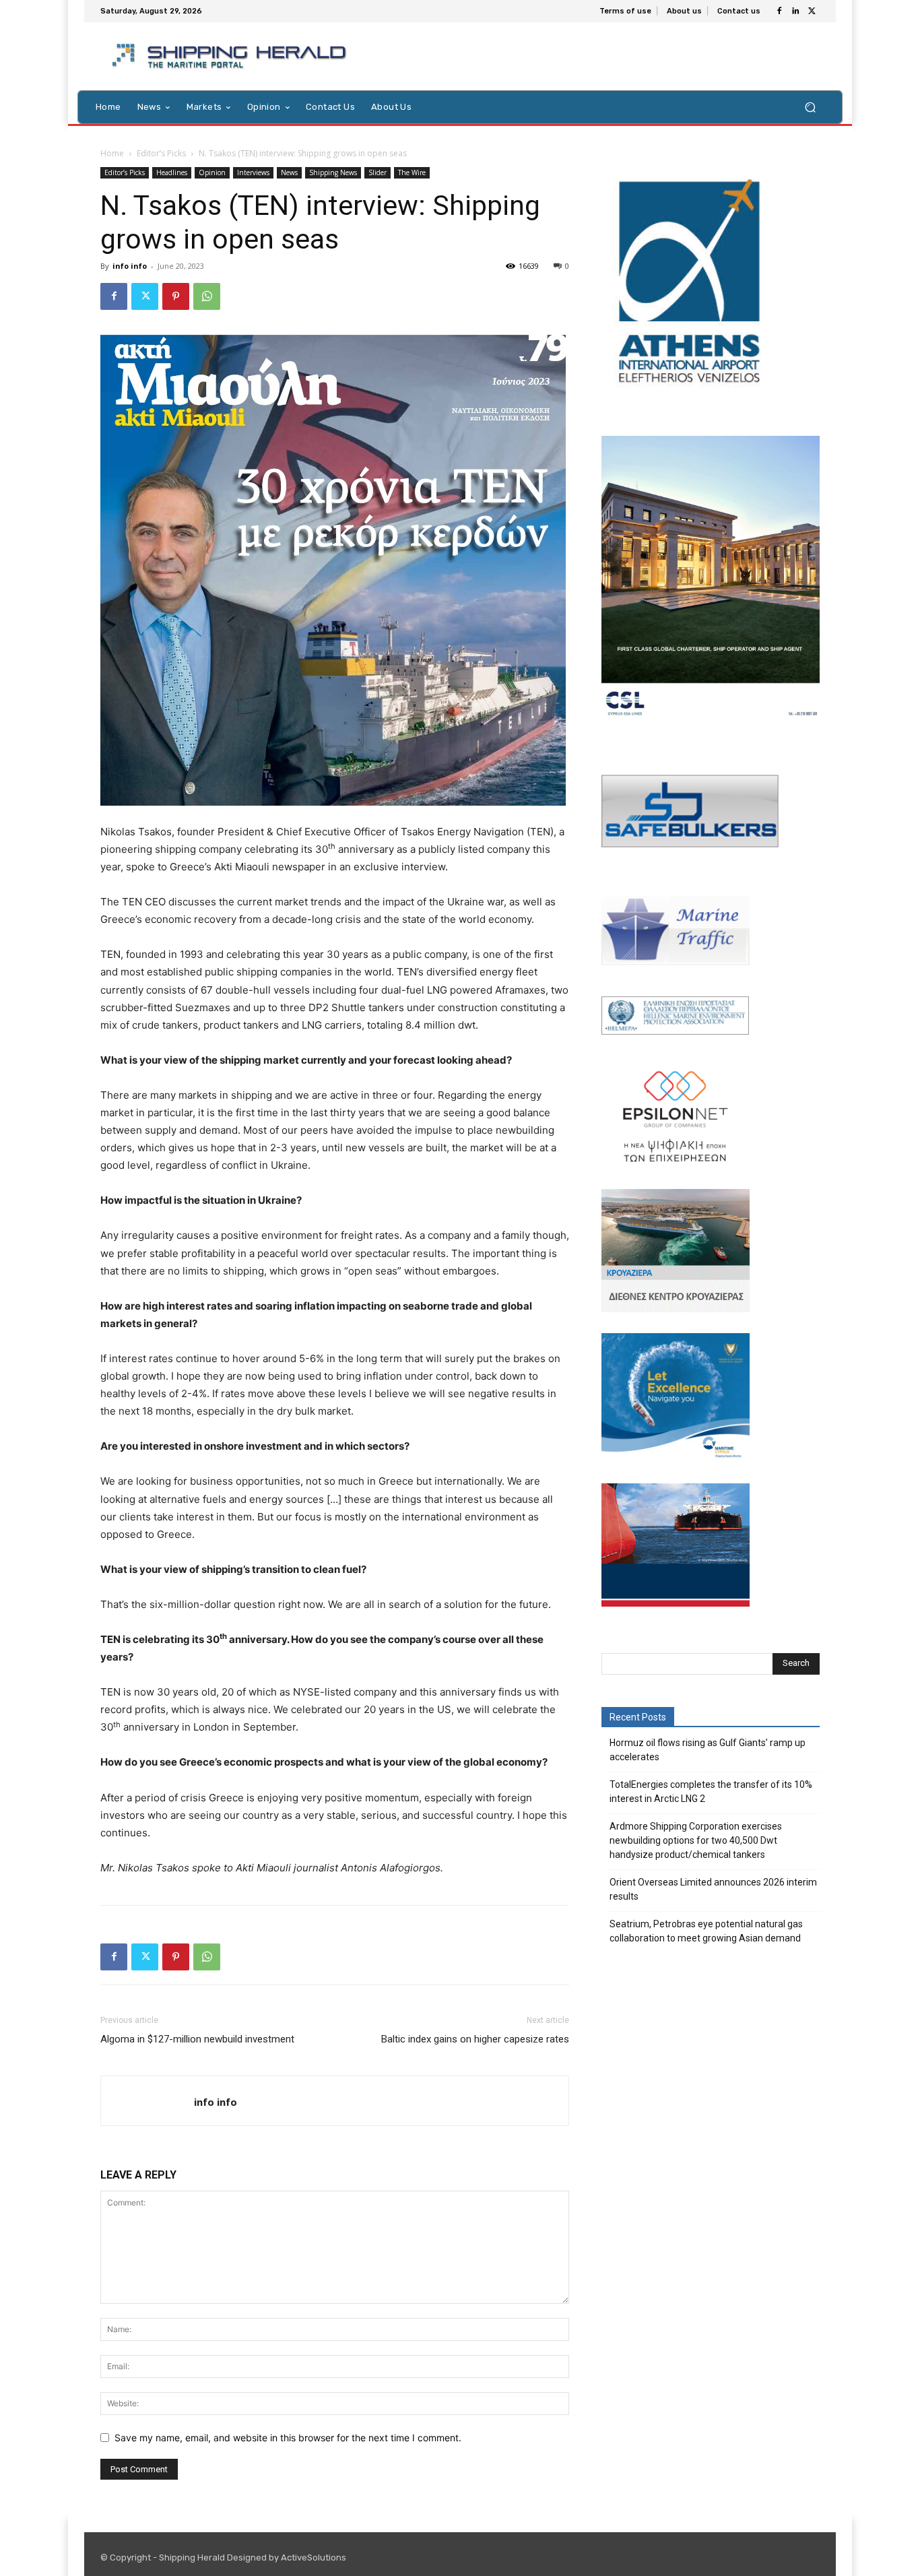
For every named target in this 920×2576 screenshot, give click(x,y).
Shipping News (333, 172)
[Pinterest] (176, 296)
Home (112, 153)
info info (130, 266)
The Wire (412, 172)
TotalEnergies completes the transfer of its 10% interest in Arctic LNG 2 (711, 1792)
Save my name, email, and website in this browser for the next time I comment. (288, 2438)
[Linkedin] (795, 11)
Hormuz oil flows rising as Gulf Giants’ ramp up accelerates (708, 1750)
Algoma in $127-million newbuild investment (197, 2039)
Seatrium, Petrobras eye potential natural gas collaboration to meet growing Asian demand (706, 1931)
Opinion (212, 172)
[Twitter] (812, 11)
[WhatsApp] (207, 296)
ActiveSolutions (314, 2557)
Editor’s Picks (161, 153)
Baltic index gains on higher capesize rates (475, 2039)
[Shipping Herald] (231, 56)
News (289, 172)
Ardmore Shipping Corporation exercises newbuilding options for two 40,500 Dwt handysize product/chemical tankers (696, 1840)
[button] (810, 107)
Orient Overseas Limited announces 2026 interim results (713, 1889)
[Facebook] (779, 11)
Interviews (253, 172)
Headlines (172, 172)
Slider (377, 172)
